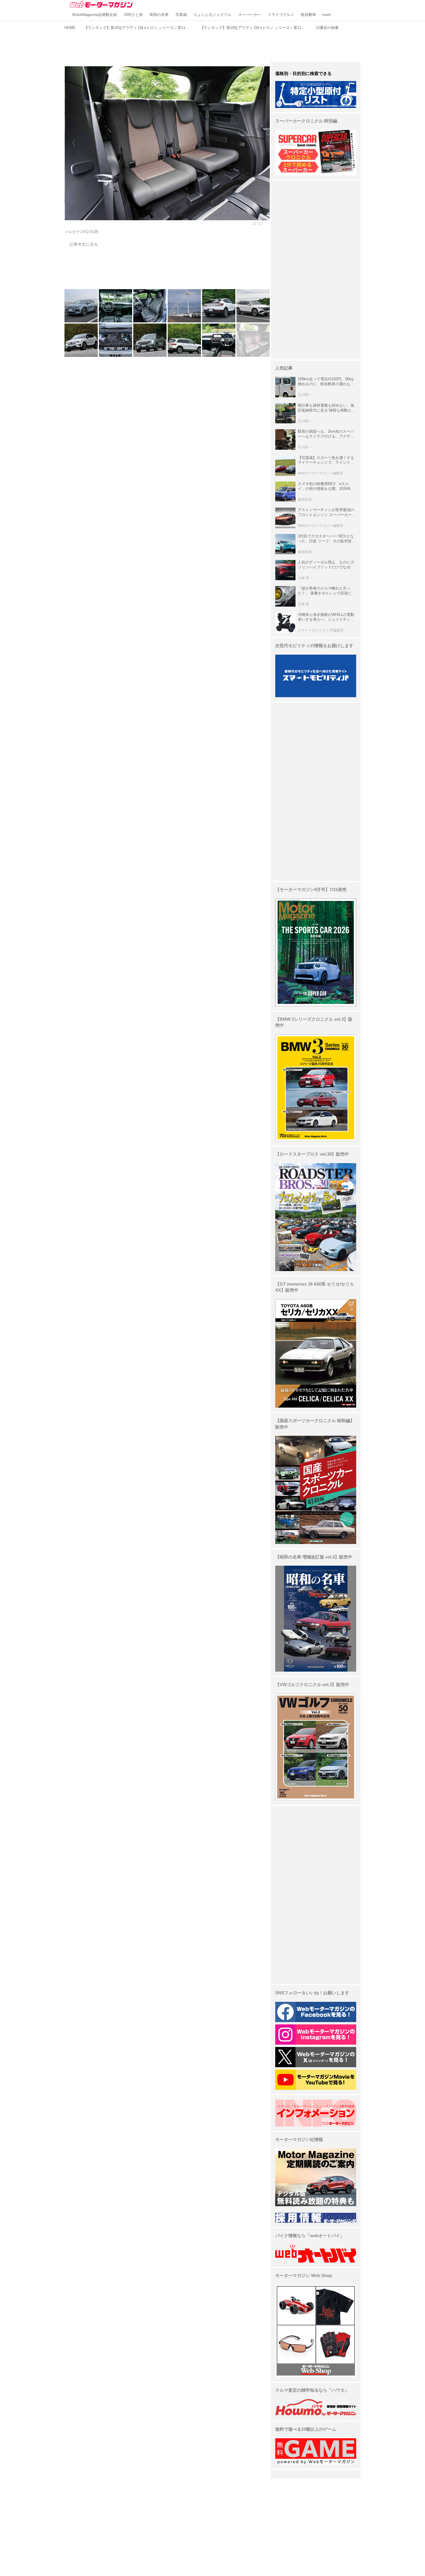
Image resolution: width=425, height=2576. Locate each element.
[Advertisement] (212, 45)
